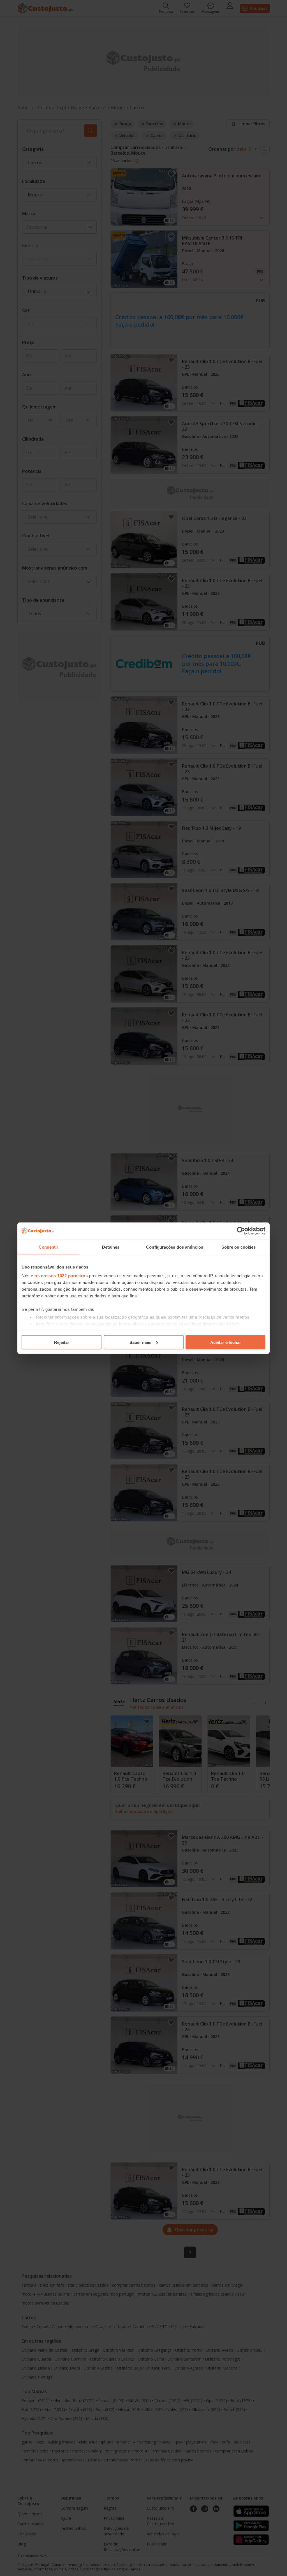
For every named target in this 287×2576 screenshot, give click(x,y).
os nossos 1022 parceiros (61, 1276)
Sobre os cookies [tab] (239, 1247)
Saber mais (140, 1342)
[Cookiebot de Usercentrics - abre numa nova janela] (241, 1231)
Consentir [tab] (48, 1247)
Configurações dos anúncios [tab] (175, 1247)
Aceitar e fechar (226, 1342)
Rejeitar (62, 1342)
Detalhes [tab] (111, 1247)
